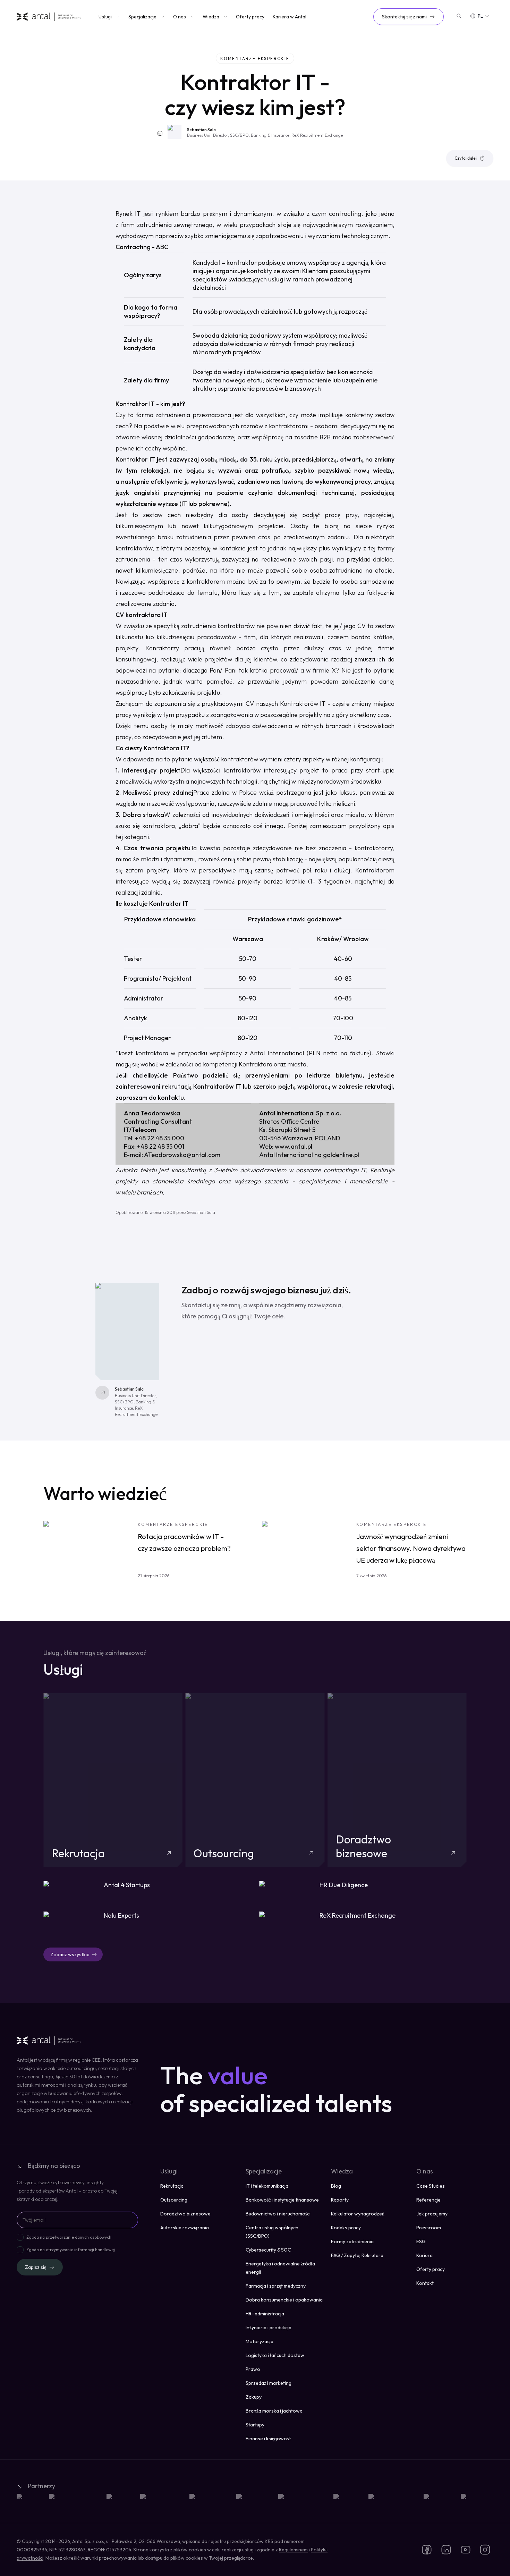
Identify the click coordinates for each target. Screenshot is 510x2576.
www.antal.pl (294, 1146)
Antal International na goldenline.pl (309, 1155)
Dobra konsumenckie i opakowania (284, 2300)
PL (480, 16)
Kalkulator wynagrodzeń (358, 2214)
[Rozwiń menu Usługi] (117, 17)
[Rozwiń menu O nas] (192, 17)
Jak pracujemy (432, 2214)
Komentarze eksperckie (255, 58)
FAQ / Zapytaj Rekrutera (357, 2255)
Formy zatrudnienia (352, 2241)
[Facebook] (427, 2550)
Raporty (340, 2200)
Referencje (428, 2200)
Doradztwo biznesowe (185, 2214)
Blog (336, 2186)
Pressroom (429, 2228)
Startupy (255, 2425)
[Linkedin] (160, 133)
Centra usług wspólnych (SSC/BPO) (272, 2232)
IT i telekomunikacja (267, 2186)
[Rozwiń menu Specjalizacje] (162, 17)
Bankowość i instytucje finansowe (282, 2200)
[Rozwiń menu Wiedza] (225, 17)
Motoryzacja (260, 2341)
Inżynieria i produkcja (269, 2328)
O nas (180, 17)
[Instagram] (485, 2550)
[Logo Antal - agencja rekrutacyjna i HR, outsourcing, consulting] (49, 17)
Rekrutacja (172, 2186)
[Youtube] (466, 2550)
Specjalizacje (142, 17)
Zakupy (254, 2397)
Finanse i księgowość (268, 2439)
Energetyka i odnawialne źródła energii (280, 2268)
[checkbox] (20, 2237)
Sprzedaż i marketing (269, 2383)
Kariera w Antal (290, 17)
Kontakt (425, 2283)
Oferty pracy (250, 17)
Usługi (105, 17)
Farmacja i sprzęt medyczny (276, 2286)
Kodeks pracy (346, 2228)
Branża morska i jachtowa (274, 2411)
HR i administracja (265, 2314)
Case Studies (431, 2186)
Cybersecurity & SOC (268, 2250)
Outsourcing (174, 2200)
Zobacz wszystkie (70, 1954)
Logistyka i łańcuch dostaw (275, 2355)
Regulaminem (293, 2550)
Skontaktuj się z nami (404, 17)
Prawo (253, 2369)
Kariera (424, 2255)
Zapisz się (36, 2267)
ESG (421, 2241)
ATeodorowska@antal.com (182, 1155)
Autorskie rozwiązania (185, 2228)
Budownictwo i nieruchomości (278, 2214)
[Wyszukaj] (459, 16)
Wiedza (211, 17)
